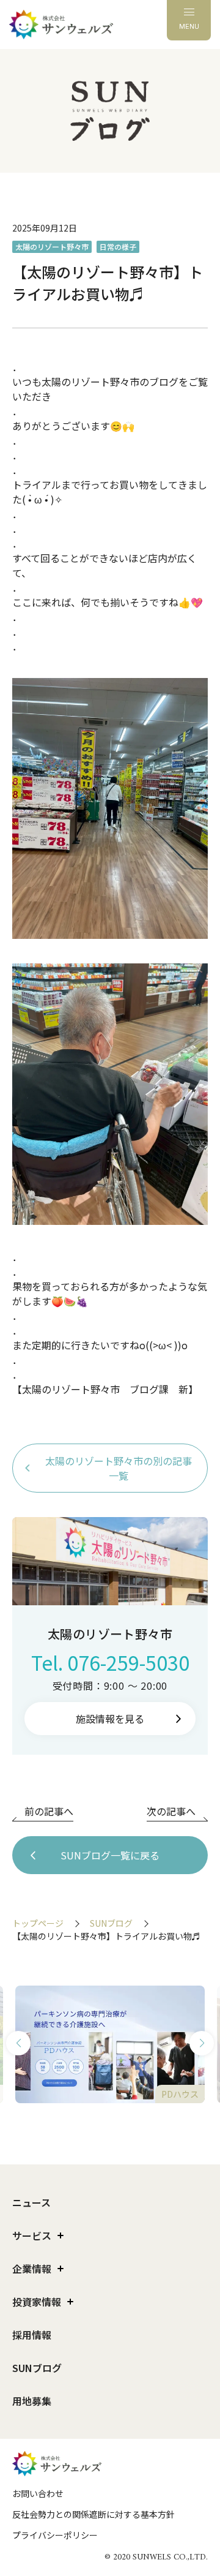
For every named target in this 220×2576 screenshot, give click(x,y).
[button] (18, 2043)
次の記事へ (171, 1811)
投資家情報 (37, 2302)
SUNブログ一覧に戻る (110, 1855)
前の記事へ (49, 1811)
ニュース (31, 2202)
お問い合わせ (38, 2493)
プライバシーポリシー (55, 2535)
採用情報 (32, 2335)
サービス (32, 2235)
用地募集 (32, 2401)
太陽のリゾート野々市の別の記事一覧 (119, 1468)
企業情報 (32, 2269)
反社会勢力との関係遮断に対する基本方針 (94, 2514)
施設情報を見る (110, 1719)
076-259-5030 (128, 1662)
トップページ (38, 1923)
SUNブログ (111, 1923)
